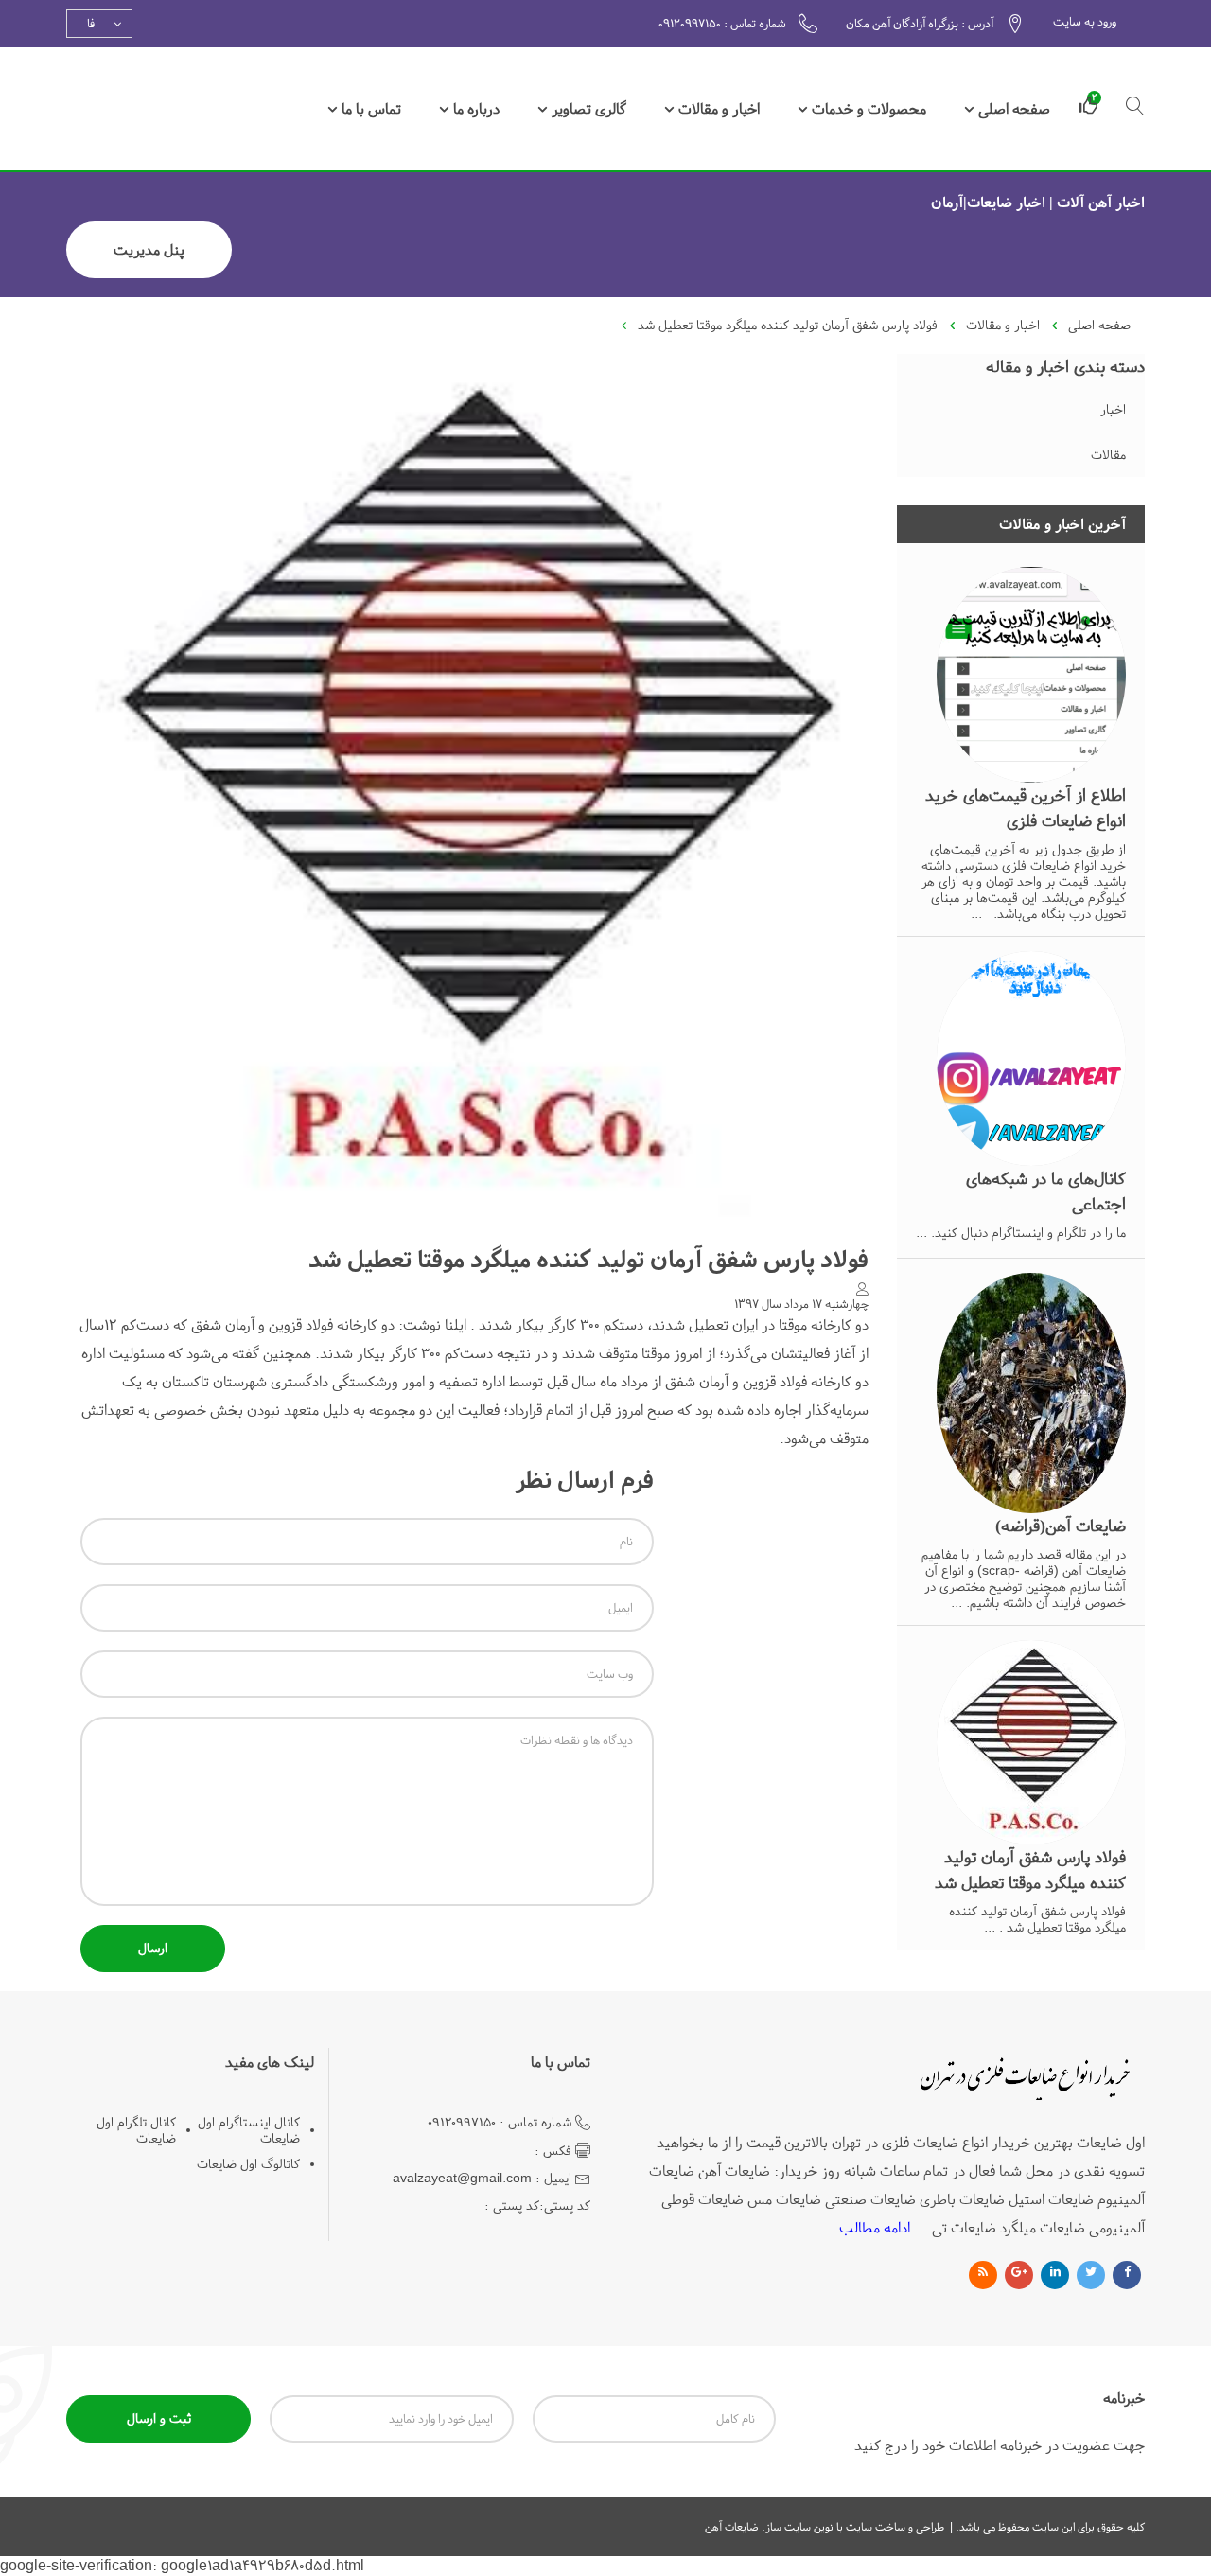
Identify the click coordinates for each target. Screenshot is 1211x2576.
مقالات (1108, 455)
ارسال (153, 1948)
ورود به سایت (1085, 22)
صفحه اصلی (1014, 109)
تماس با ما (371, 109)
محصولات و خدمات (869, 109)
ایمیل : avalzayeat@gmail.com (482, 2178)
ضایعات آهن (732, 2527)
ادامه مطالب (875, 2228)
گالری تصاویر (589, 109)
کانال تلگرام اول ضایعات (136, 2130)
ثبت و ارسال (159, 2418)
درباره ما (476, 109)
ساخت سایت (874, 2527)
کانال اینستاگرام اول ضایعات (249, 2130)
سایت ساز (788, 2527)
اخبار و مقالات (719, 109)
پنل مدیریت (149, 250)
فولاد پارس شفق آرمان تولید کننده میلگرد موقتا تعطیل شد (788, 325)
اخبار (1113, 409)
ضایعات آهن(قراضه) (1061, 1526)
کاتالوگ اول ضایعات (248, 2164)
